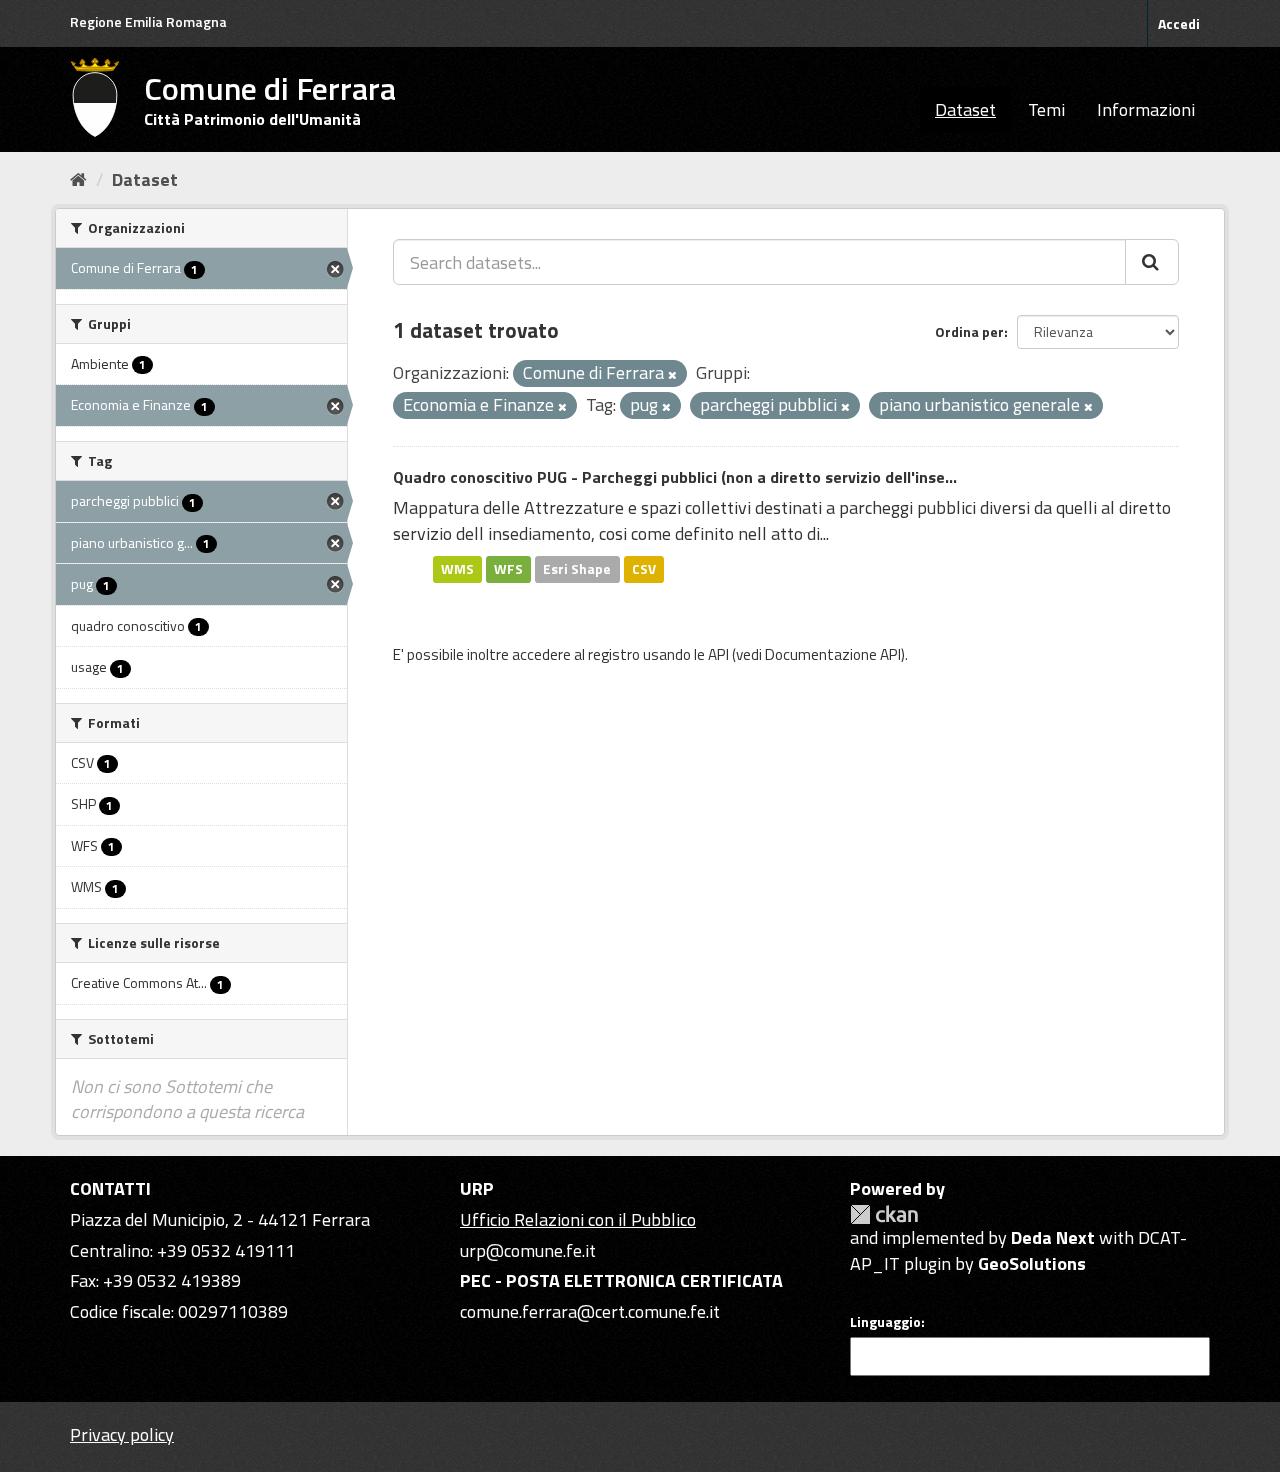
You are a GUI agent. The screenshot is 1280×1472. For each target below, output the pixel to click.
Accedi (1179, 23)
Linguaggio (885, 1322)
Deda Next (1053, 1237)
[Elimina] (672, 375)
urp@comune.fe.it (528, 1250)
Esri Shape (577, 569)
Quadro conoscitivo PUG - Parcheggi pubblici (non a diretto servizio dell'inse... (675, 477)
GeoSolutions (1032, 1263)
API (718, 654)
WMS (457, 569)
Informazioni (1146, 109)
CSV (644, 569)
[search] (1152, 262)
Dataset (965, 109)
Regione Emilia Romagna (148, 21)
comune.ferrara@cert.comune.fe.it (590, 1311)
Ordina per (969, 331)
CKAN (884, 1214)
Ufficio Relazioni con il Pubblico (578, 1219)
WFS (508, 569)
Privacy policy (122, 1434)
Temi (1046, 109)
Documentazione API (833, 654)
